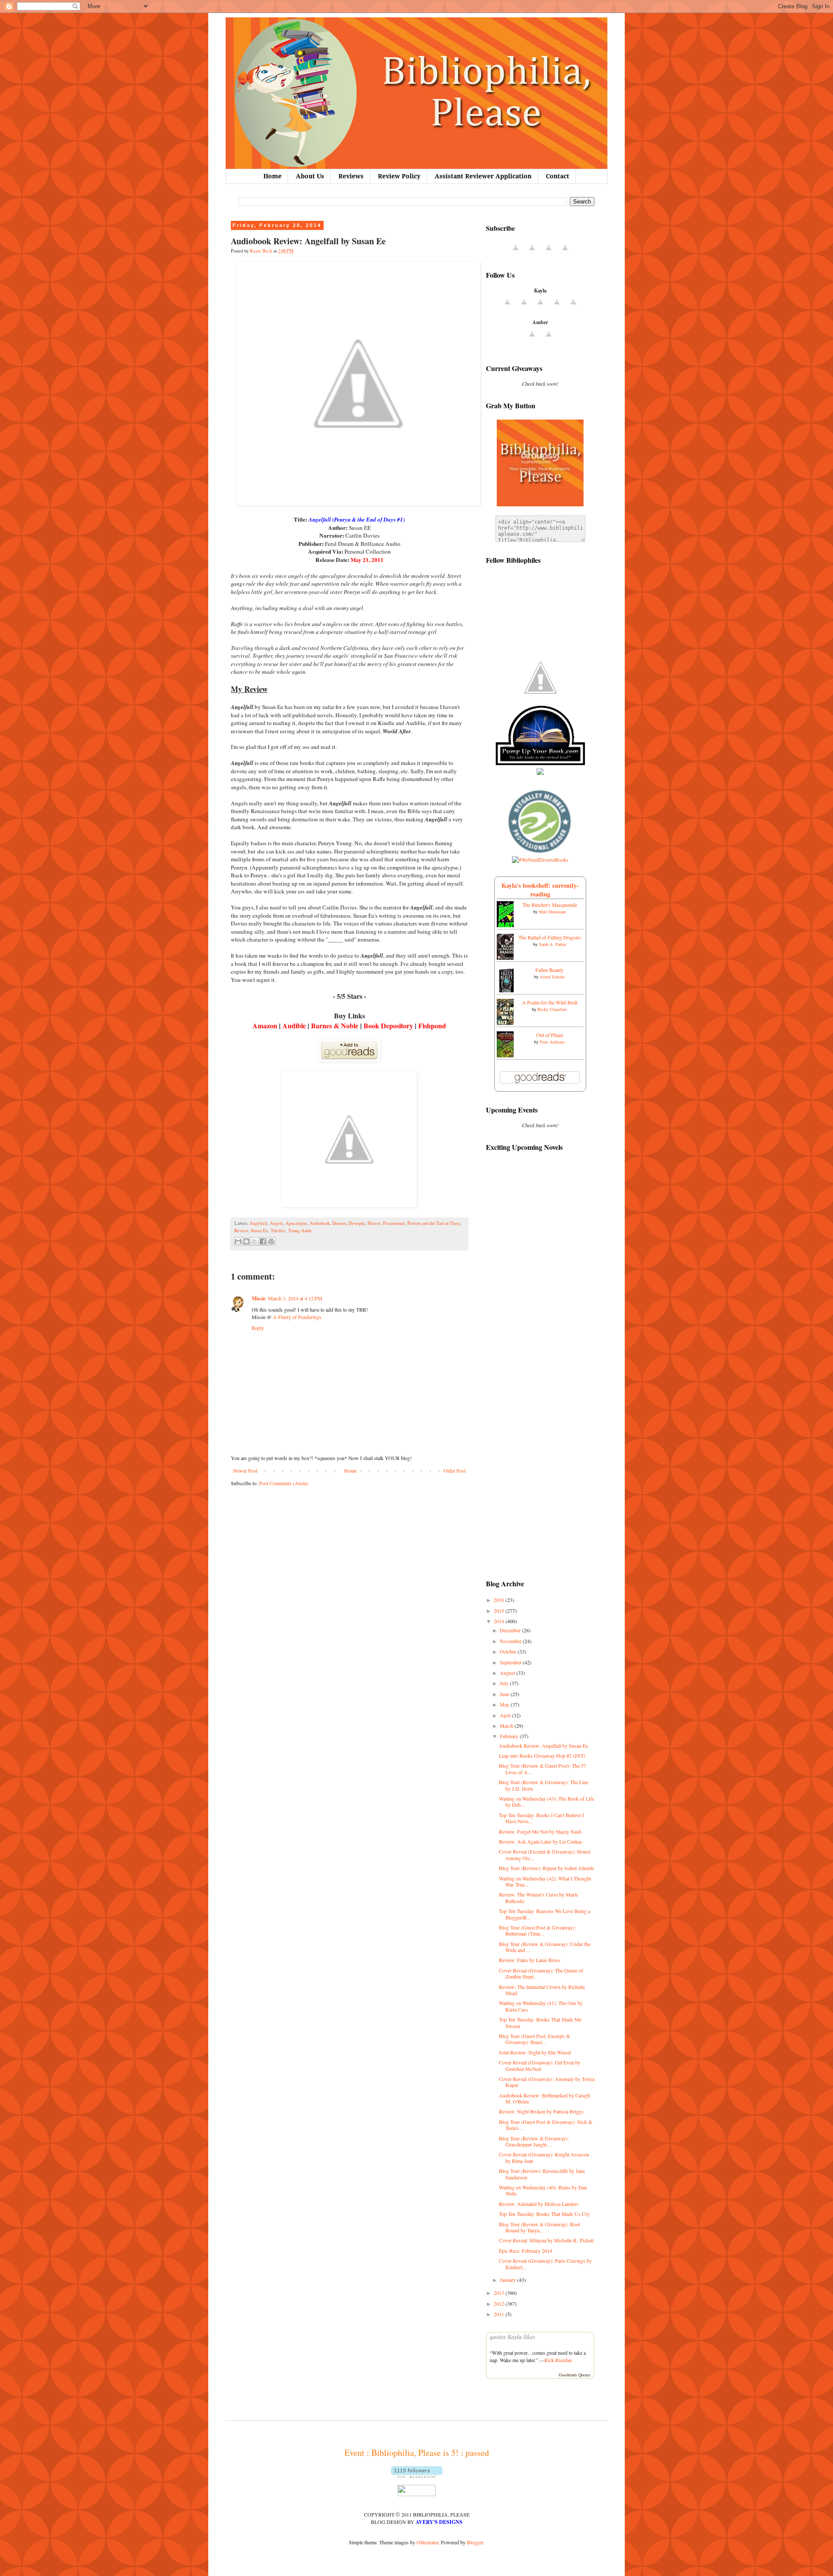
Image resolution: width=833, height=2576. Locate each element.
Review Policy (399, 176)
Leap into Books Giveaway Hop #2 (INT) (542, 1756)
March (507, 1726)
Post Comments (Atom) (284, 1483)
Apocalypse (296, 1223)
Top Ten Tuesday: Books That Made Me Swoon (540, 2022)
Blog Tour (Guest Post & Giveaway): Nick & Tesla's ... (546, 2125)
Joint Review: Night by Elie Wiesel (535, 2052)
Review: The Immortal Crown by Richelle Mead (542, 1990)
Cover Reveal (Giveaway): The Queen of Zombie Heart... (541, 1973)
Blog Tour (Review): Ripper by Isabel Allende (546, 1868)
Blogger (475, 2542)
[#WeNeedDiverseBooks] (540, 860)
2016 (500, 1600)
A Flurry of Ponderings (297, 1317)
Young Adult (300, 1231)
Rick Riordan (558, 2360)
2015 (500, 1611)
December (511, 1630)
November (511, 1641)
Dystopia (357, 1223)
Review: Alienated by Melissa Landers (539, 2204)
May (505, 1704)
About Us (310, 176)
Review (241, 1231)
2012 (500, 2304)
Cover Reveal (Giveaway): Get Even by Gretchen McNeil (540, 2065)
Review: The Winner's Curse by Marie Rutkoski (538, 1897)
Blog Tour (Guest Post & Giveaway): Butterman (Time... (537, 1930)
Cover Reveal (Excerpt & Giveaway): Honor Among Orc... (545, 1854)
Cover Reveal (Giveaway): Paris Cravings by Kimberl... (545, 2264)
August (508, 1673)
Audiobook (320, 1223)
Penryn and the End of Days (434, 1223)
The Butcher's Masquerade (550, 905)
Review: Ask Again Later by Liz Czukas (541, 1841)
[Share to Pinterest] (271, 1241)
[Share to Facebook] (263, 1241)
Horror (374, 1223)
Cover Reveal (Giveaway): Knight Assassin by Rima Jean (544, 2157)
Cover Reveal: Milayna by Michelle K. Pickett (546, 2240)
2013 (500, 2293)
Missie (259, 1298)
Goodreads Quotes (575, 2375)
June (505, 1694)
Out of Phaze (550, 1035)
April (506, 1715)
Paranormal (394, 1223)
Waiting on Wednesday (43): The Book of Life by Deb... (546, 1802)
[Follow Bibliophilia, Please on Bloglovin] (417, 2476)
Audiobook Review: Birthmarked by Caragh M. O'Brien (544, 2098)
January (508, 2280)
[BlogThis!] (246, 1241)
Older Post (454, 1470)
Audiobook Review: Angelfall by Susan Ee (543, 1746)
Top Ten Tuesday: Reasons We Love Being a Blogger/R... (544, 1914)
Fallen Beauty (549, 970)
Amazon (265, 1025)
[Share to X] (255, 1241)
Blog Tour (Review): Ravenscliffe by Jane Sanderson (542, 2174)
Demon (339, 1223)
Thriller (278, 1231)
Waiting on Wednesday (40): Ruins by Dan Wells (543, 2190)
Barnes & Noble (335, 1025)
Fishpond (432, 1025)
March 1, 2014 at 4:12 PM (295, 1298)
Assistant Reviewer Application (483, 176)
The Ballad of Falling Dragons (550, 937)
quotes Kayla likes (512, 2337)
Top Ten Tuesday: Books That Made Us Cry (544, 2214)
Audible (294, 1025)
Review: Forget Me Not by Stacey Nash (540, 1831)
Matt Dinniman (552, 912)
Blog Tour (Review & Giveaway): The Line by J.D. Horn (544, 1785)
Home (272, 176)
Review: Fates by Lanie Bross (530, 1960)
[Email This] (238, 1241)
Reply (258, 1328)
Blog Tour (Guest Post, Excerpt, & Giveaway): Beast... (535, 2039)
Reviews (351, 176)
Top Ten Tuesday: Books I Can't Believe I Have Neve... (541, 1818)
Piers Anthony (552, 1042)
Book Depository (388, 1025)
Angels (276, 1223)
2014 (500, 1621)
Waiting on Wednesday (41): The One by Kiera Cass (541, 2006)
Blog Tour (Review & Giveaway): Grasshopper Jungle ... (534, 2141)
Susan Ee (259, 1231)
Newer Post (245, 1470)
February (510, 1736)
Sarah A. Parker (553, 944)
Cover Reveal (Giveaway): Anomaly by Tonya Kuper (547, 2082)
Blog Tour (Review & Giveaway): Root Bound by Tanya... (539, 2227)
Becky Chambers (552, 1009)
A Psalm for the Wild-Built (550, 1002)
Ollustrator (427, 2542)
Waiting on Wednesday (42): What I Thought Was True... (545, 1881)
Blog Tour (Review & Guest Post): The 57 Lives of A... (543, 1769)
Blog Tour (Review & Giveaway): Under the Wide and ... (545, 1947)
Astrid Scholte (552, 977)
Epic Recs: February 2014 (526, 2251)
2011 (500, 2314)
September (511, 1662)
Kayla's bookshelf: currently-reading (540, 890)
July (505, 1683)
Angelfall (258, 1223)
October (509, 1651)
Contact (558, 176)
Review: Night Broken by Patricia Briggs (541, 2111)
